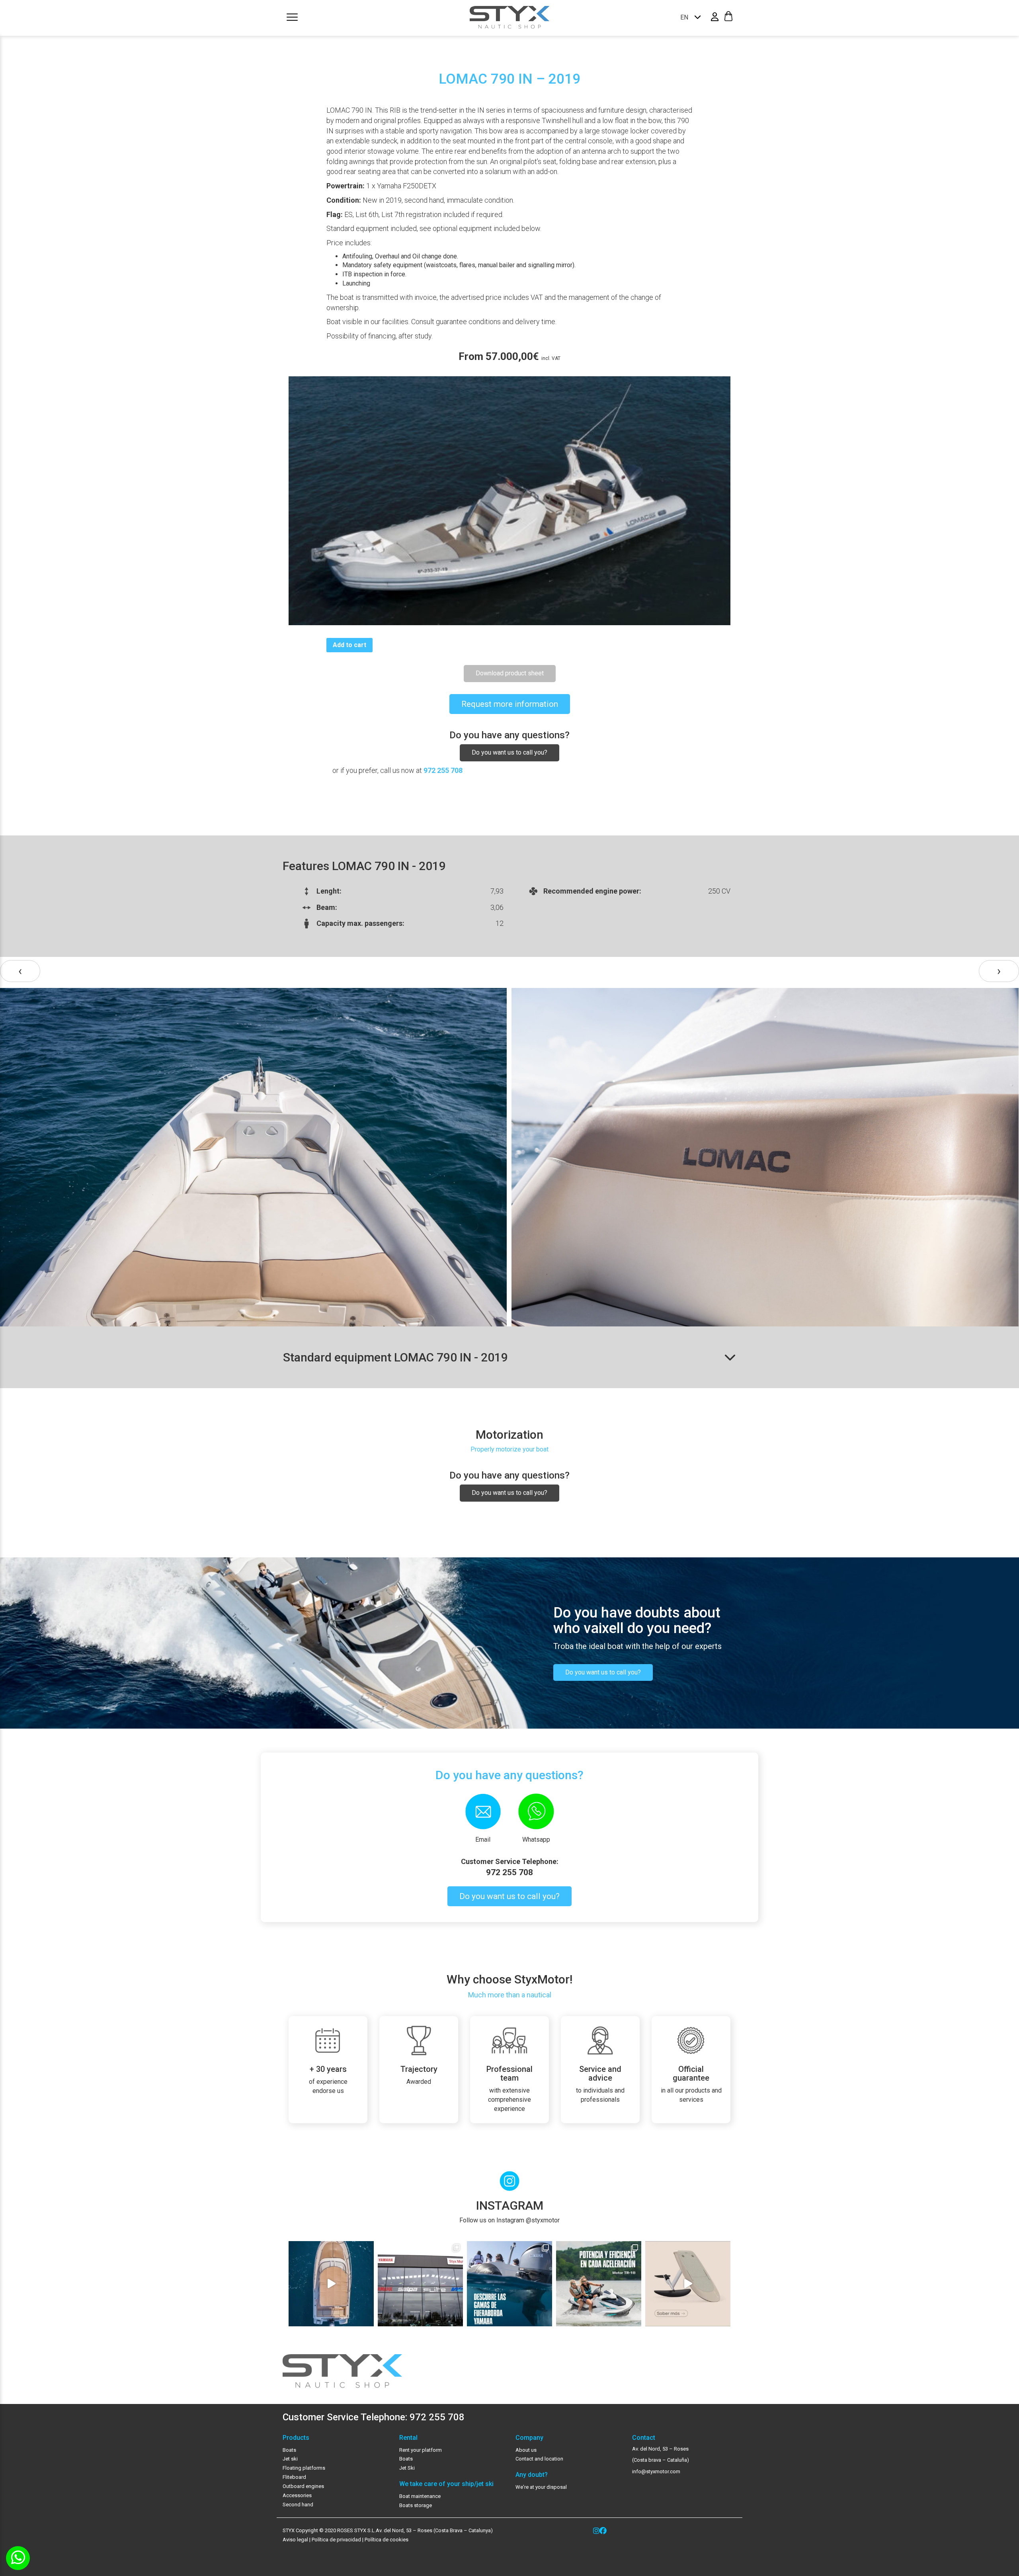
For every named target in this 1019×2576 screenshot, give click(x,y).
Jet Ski (407, 2468)
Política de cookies (387, 2540)
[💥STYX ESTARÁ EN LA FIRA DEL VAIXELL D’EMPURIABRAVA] (331, 2284)
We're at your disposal (541, 2487)
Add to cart (349, 645)
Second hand (298, 2505)
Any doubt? (532, 2475)
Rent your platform (421, 2450)
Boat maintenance (420, 2496)
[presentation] (20, 971)
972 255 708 (443, 770)
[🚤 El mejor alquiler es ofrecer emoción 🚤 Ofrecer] (599, 2284)
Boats (289, 2450)
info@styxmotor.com (656, 2471)
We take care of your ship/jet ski (446, 2484)
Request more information (510, 704)
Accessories (297, 2495)
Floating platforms (304, 2468)
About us (526, 2450)
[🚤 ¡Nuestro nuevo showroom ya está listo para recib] (420, 2284)
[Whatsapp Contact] (18, 2558)
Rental (408, 2438)
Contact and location (539, 2459)
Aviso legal (295, 2540)
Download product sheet (510, 673)
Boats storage (416, 2505)
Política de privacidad (336, 2540)
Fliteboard (294, 2477)
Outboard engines (303, 2486)
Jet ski (290, 2459)
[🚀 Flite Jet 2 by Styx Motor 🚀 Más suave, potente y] (688, 2284)
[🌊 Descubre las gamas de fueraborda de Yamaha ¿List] (509, 2284)
